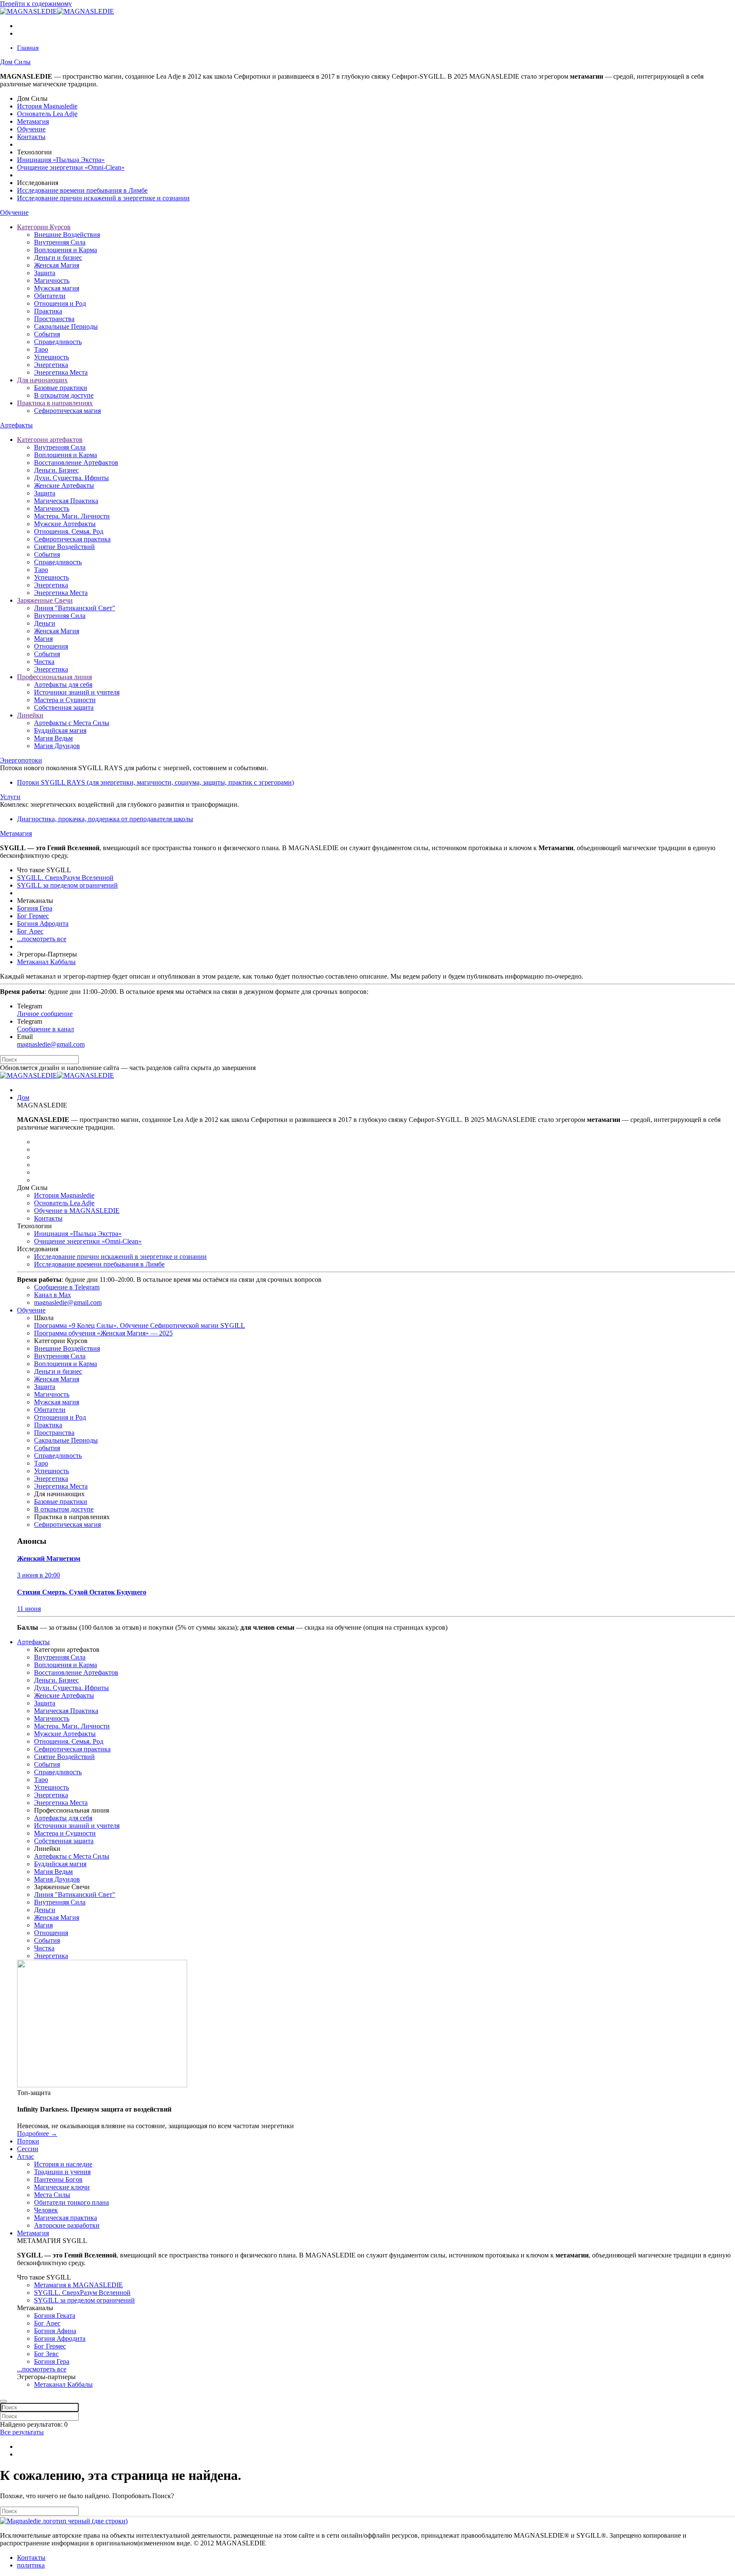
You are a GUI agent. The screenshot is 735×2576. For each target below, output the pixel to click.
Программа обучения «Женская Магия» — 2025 (103, 1333)
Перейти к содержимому (36, 4)
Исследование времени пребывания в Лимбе (82, 190)
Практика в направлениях (55, 403)
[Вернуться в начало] (57, 11)
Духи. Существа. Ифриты (71, 478)
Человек (46, 2210)
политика (31, 2565)
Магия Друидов (57, 746)
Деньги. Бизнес (56, 470)
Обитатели (50, 296)
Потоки (28, 2141)
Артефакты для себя (63, 685)
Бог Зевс (46, 2354)
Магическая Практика (66, 501)
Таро (41, 349)
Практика (48, 311)
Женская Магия (57, 265)
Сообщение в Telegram (67, 1287)
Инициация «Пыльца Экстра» (61, 160)
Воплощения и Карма (66, 250)
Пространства (54, 319)
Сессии (28, 2149)
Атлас (26, 2156)
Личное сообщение (45, 1014)
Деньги (45, 623)
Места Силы (52, 2195)
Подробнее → (37, 2133)
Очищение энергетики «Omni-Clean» (71, 167)
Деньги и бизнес (58, 258)
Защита (45, 273)
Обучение (31, 129)
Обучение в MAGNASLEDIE (77, 1211)
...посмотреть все (42, 939)
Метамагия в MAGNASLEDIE (78, 2285)
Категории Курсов (44, 227)
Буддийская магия (60, 730)
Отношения (51, 646)
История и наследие (63, 2164)
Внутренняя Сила (60, 242)
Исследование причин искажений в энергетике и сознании (103, 198)
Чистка (44, 662)
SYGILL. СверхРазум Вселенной (65, 878)
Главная (28, 48)
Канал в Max (53, 1295)
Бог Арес (30, 931)
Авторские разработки (67, 2225)
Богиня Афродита (43, 924)
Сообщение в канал (46, 1029)
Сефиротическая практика (72, 539)
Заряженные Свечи (45, 600)
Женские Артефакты (64, 485)
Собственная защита (64, 707)
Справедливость (58, 342)
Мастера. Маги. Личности (72, 516)
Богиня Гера (35, 908)
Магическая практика (66, 2218)
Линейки (30, 715)
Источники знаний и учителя (77, 692)
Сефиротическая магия (67, 411)
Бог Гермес (33, 916)
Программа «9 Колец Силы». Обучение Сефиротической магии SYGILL (140, 1325)
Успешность (51, 357)
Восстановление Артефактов (76, 463)
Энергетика (51, 365)
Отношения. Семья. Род (69, 531)
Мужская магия (57, 288)
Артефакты (16, 425)
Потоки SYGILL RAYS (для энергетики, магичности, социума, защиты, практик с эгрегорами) (155, 782)
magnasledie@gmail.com (51, 1044)
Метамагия (33, 121)
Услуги (10, 797)
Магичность (52, 280)
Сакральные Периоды (66, 326)
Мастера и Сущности (65, 700)
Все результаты (22, 2432)
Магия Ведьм (53, 738)
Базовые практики (61, 388)
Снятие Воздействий (64, 547)
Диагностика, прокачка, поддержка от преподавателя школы (105, 819)
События (47, 334)
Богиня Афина (55, 2331)
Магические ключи (62, 2187)
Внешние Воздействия (67, 235)
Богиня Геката (55, 2316)
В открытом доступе (64, 395)
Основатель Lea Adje (47, 114)
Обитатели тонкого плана (71, 2202)
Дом (23, 1097)
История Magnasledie (47, 106)
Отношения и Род (60, 303)
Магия (43, 639)
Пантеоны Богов (58, 2179)
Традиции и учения (62, 2172)
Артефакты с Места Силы (72, 723)
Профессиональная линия (54, 677)
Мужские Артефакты (65, 524)
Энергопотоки (21, 760)
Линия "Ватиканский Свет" (75, 608)
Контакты (31, 137)
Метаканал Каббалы (46, 962)
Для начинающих (42, 380)
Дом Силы (15, 62)
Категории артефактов (50, 440)
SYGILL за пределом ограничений (67, 885)
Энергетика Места (61, 372)
